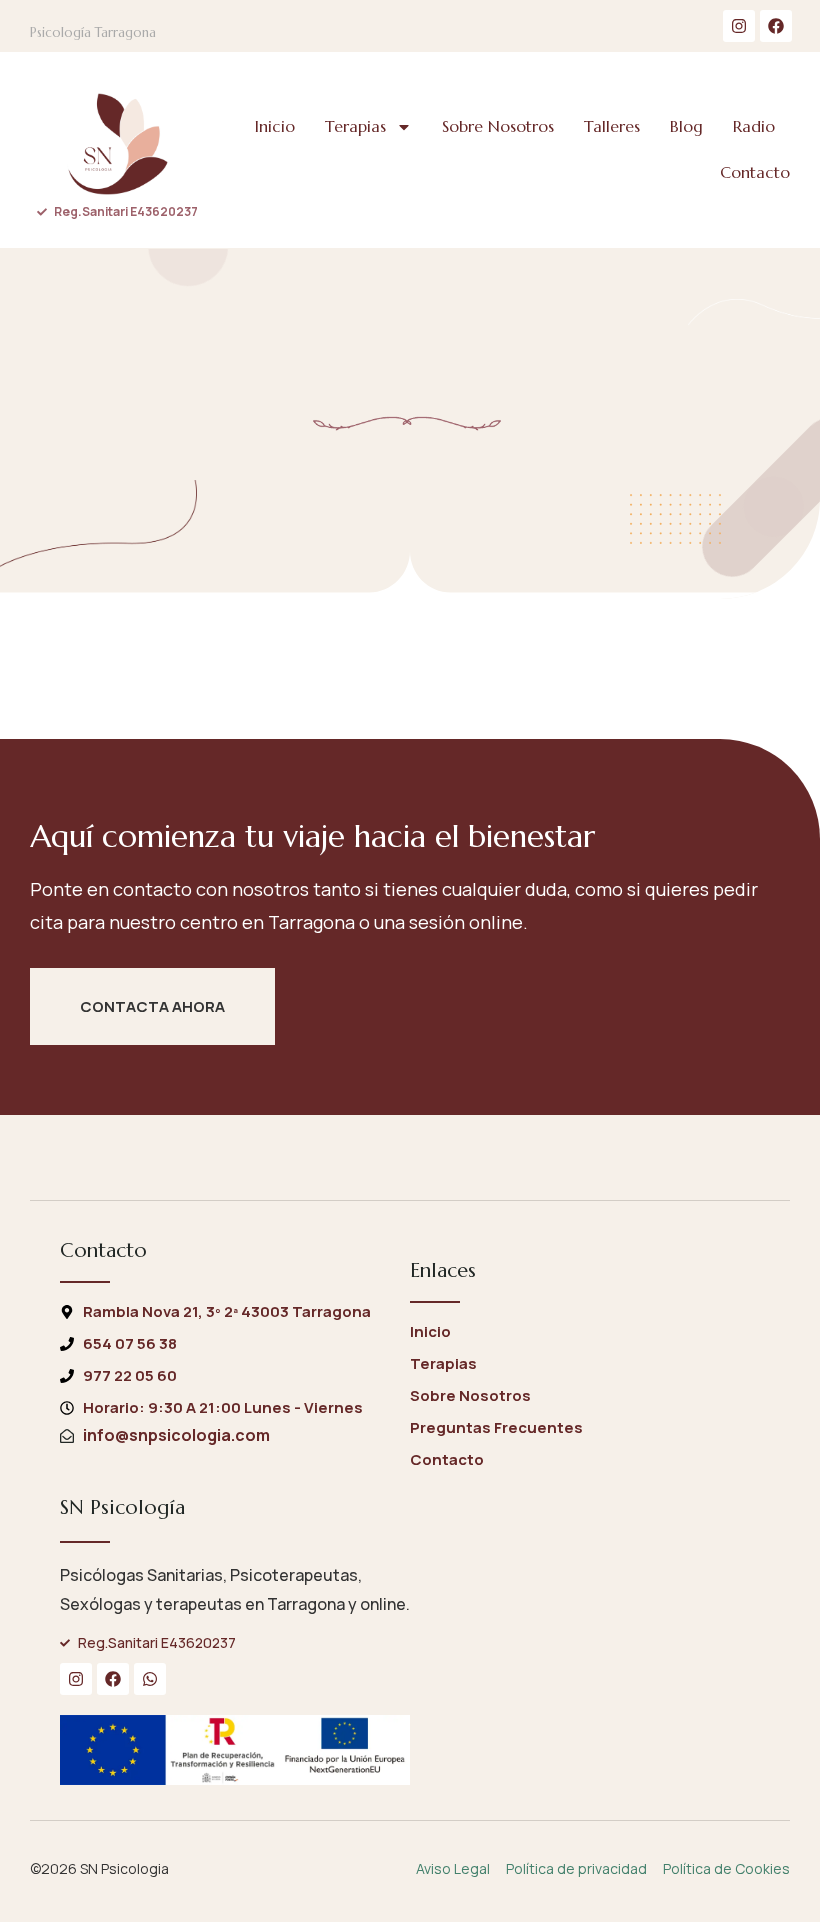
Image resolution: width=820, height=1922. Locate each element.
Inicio (275, 126)
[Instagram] (739, 26)
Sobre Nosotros (498, 126)
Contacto (755, 172)
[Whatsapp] (150, 1679)
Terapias (355, 126)
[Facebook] (776, 26)
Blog (686, 126)
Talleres (612, 126)
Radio (754, 126)
